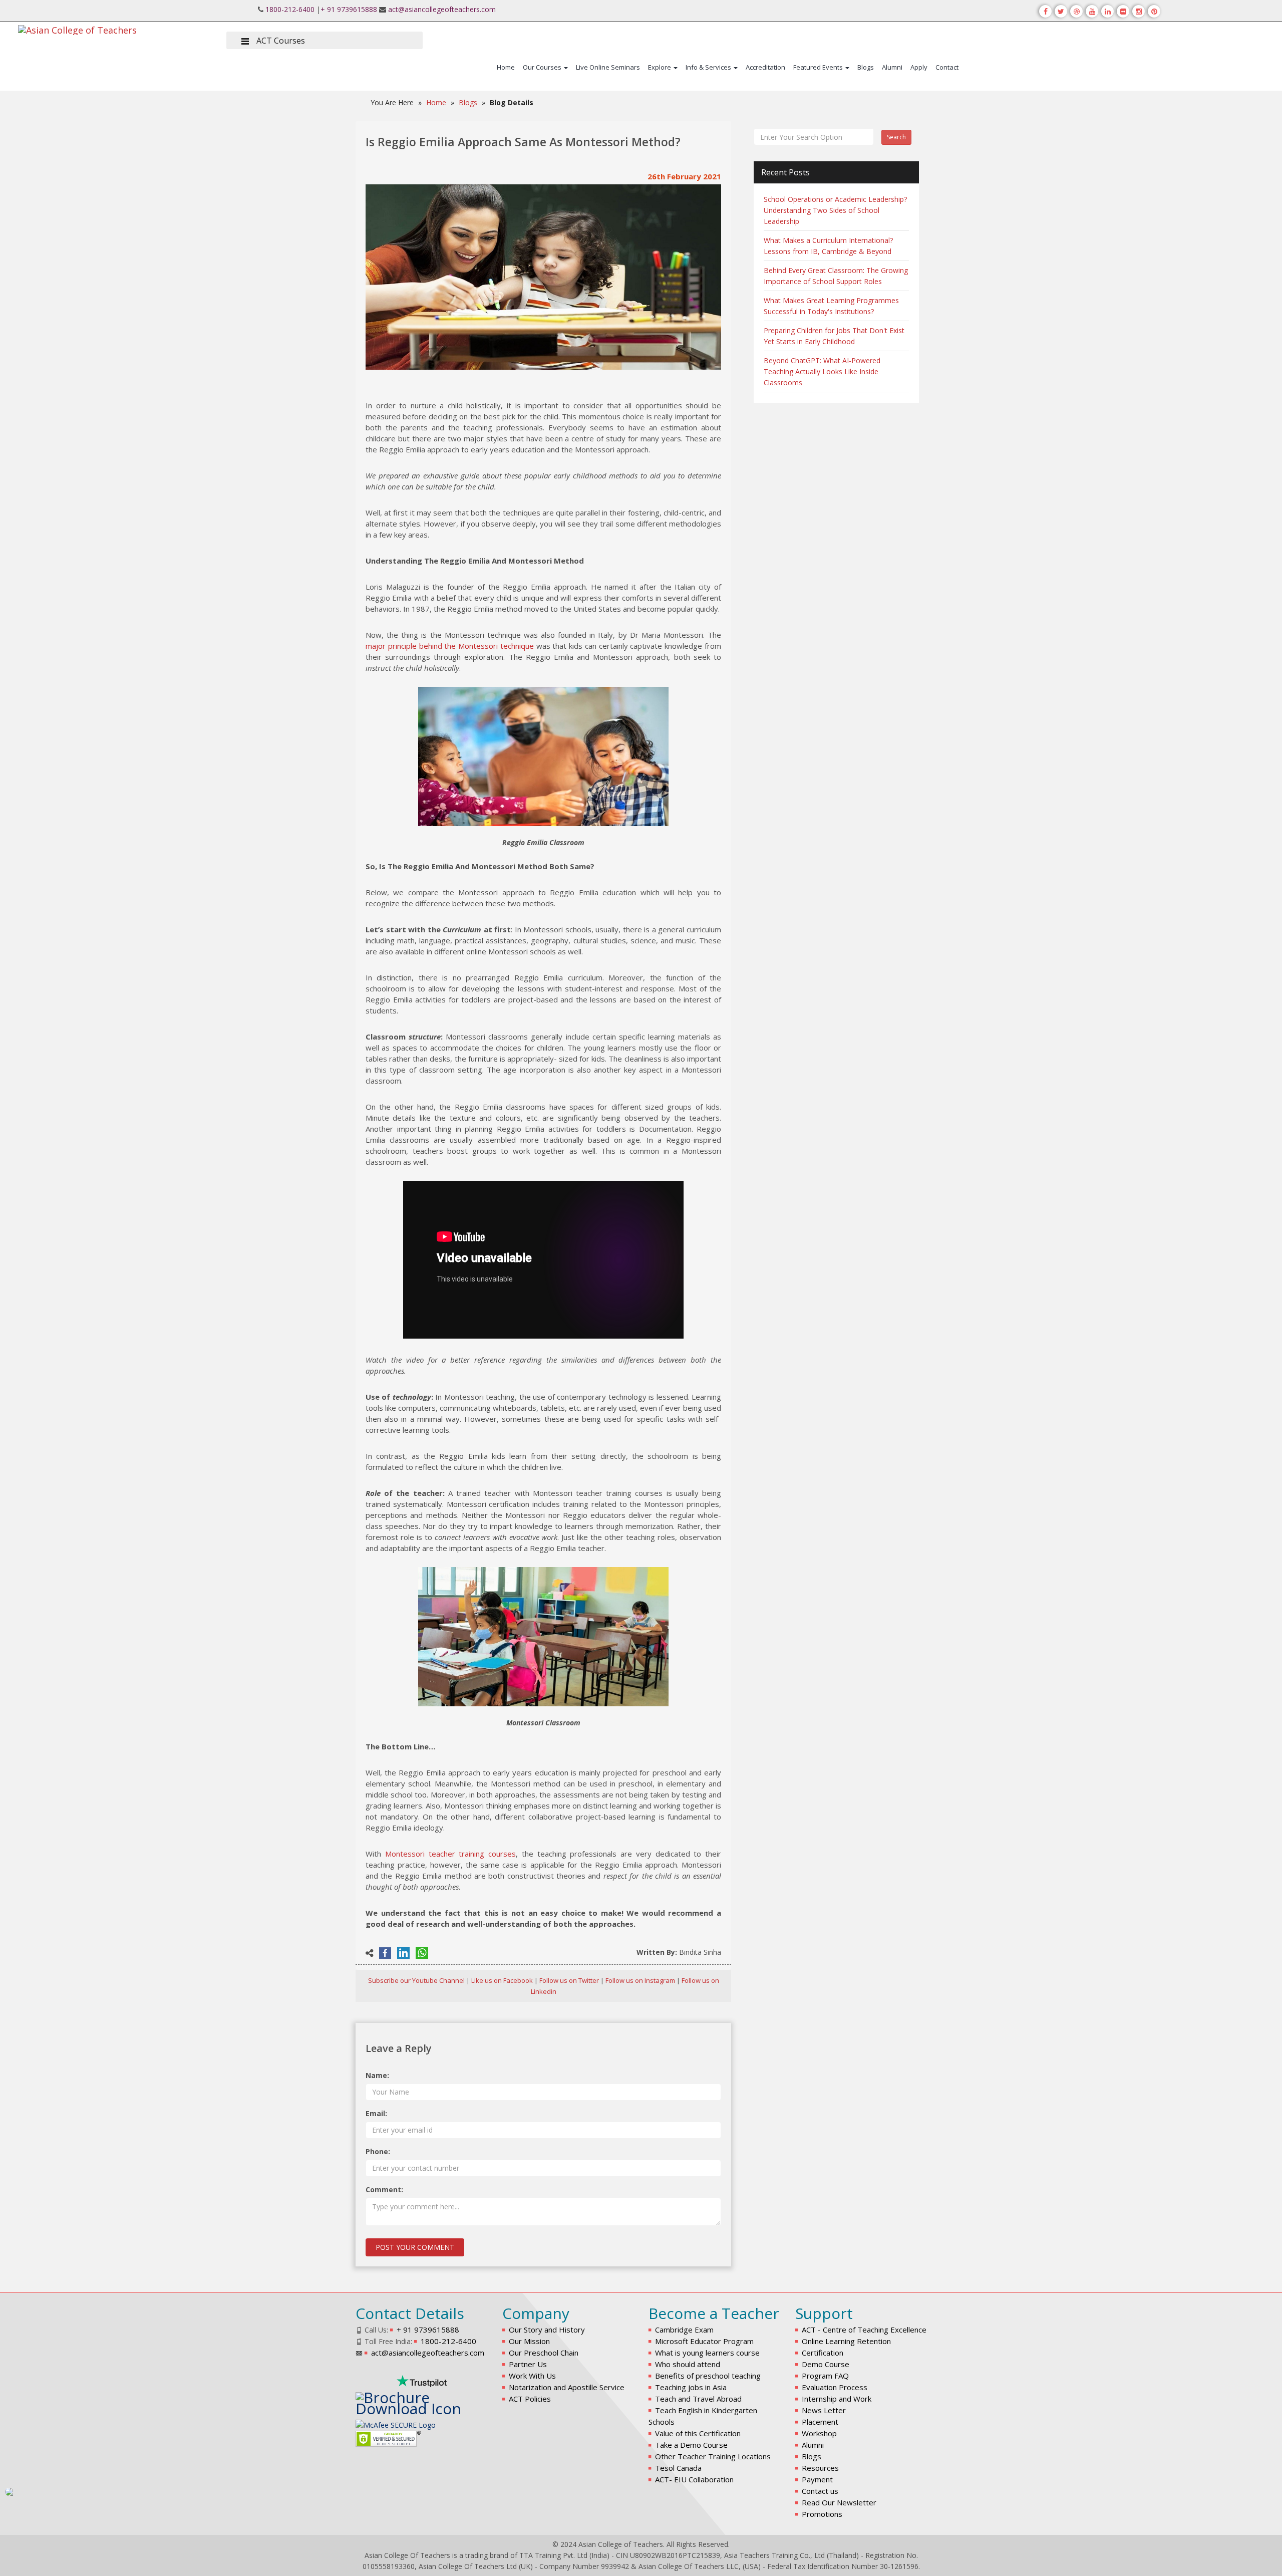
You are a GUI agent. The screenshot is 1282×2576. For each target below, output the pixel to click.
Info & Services (709, 67)
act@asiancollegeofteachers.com (442, 9)
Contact (947, 67)
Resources (820, 2468)
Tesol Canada (678, 2468)
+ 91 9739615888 (349, 9)
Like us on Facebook (502, 1980)
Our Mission (529, 2341)
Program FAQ (825, 2376)
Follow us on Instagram (640, 1980)
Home (506, 67)
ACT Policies (530, 2399)
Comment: (384, 2189)
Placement (820, 2422)
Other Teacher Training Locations (713, 2456)
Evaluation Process (835, 2387)
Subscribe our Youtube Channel (416, 1980)
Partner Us (528, 2364)
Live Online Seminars (608, 67)
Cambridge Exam (684, 2330)
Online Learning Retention (846, 2341)
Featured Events (819, 67)
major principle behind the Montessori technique (450, 646)
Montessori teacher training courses (450, 1854)
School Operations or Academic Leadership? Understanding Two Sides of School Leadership (835, 210)
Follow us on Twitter (569, 1980)
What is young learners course (707, 2353)
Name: (377, 2075)
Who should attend (688, 2364)
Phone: (378, 2151)
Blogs (866, 67)
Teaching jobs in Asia (691, 2387)
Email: (376, 2113)
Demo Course (826, 2364)
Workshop (819, 2433)
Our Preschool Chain (544, 2353)
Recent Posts (785, 172)
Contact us (820, 2491)
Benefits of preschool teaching (708, 2376)
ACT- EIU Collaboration (694, 2479)
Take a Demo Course (691, 2445)
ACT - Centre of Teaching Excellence (864, 2330)
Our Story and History (547, 2330)
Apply (919, 67)
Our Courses (543, 67)
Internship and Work (837, 2399)
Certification (823, 2353)
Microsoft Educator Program (704, 2341)
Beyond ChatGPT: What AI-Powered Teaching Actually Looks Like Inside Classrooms (822, 371)
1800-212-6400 (290, 9)
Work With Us (532, 2376)
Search (896, 137)
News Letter (824, 2410)
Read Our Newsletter (839, 2502)
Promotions (822, 2514)
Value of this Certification (698, 2433)
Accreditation (765, 67)
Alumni (892, 67)
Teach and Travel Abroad (698, 2399)
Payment (817, 2479)
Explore (660, 67)
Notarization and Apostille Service (567, 2387)
